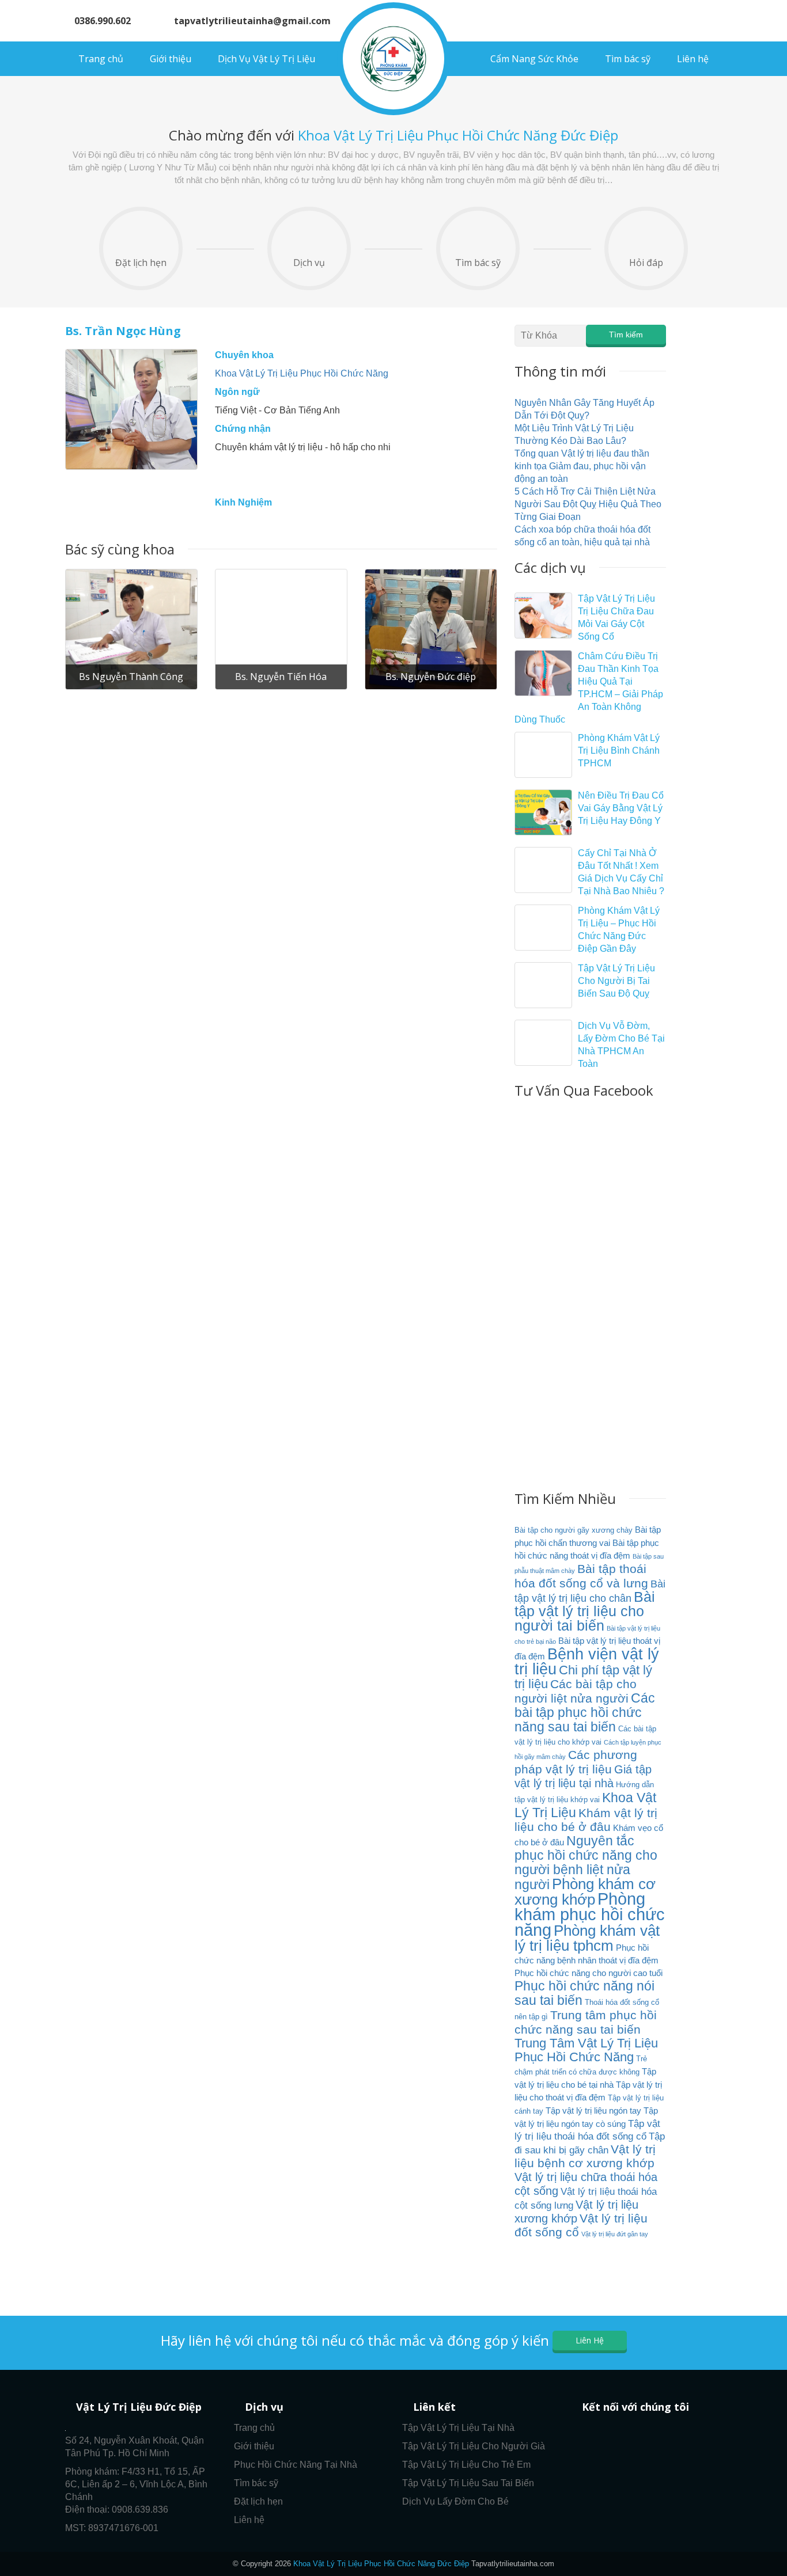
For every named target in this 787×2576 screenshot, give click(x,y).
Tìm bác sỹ (628, 59)
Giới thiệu (171, 59)
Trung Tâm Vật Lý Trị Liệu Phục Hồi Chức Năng (586, 2050)
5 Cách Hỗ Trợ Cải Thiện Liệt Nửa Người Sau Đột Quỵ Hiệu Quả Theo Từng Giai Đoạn (588, 504)
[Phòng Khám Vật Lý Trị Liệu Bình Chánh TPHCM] (543, 755)
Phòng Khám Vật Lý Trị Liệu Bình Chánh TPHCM (619, 751)
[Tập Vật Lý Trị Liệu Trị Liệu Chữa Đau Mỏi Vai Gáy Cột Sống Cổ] (543, 615)
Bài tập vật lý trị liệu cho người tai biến (585, 1611)
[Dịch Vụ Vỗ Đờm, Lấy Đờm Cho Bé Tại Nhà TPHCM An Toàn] (543, 1043)
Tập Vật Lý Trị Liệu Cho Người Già (474, 2446)
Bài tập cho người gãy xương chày (574, 1530)
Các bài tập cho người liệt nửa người (576, 1691)
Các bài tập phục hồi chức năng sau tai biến (585, 1712)
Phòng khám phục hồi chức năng (590, 1914)
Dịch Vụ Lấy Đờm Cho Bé (455, 2501)
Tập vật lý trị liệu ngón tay (593, 2110)
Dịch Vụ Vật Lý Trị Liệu (266, 59)
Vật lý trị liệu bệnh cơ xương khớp (585, 2156)
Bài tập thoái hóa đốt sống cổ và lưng (581, 1576)
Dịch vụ (309, 263)
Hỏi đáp (646, 263)
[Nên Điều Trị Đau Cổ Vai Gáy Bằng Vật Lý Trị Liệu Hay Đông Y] (543, 812)
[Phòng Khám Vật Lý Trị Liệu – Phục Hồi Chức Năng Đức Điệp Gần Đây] (543, 928)
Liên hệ (693, 59)
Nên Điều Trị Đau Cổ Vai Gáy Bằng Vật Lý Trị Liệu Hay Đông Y (621, 808)
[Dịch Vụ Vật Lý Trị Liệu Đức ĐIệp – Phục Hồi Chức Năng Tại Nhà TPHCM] (393, 59)
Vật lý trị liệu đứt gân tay (615, 2234)
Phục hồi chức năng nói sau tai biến (584, 1993)
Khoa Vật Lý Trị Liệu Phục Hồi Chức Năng (302, 373)
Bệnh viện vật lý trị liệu (587, 1661)
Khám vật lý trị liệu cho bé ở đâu (586, 1820)
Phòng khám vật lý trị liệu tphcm (587, 1938)
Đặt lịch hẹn (141, 263)
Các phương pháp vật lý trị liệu (576, 1762)
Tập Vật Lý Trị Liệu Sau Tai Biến (468, 2483)
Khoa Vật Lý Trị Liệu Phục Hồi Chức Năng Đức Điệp (381, 2564)
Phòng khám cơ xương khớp (585, 1892)
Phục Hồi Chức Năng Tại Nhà (296, 2465)
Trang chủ (101, 59)
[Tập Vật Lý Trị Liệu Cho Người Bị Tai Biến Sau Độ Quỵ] (543, 985)
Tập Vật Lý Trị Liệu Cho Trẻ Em (466, 2465)
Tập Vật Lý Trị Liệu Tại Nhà (458, 2428)
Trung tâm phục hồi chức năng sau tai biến (586, 2022)
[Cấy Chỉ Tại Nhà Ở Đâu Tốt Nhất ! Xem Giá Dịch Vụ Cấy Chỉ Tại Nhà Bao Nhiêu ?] (543, 870)
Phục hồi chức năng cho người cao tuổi (589, 1973)
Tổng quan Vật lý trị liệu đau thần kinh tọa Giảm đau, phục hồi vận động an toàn (582, 466)
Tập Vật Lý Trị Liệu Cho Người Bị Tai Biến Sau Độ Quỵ (616, 981)
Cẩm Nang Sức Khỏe (534, 59)
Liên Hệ (590, 2340)
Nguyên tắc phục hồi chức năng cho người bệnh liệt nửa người (586, 1863)
